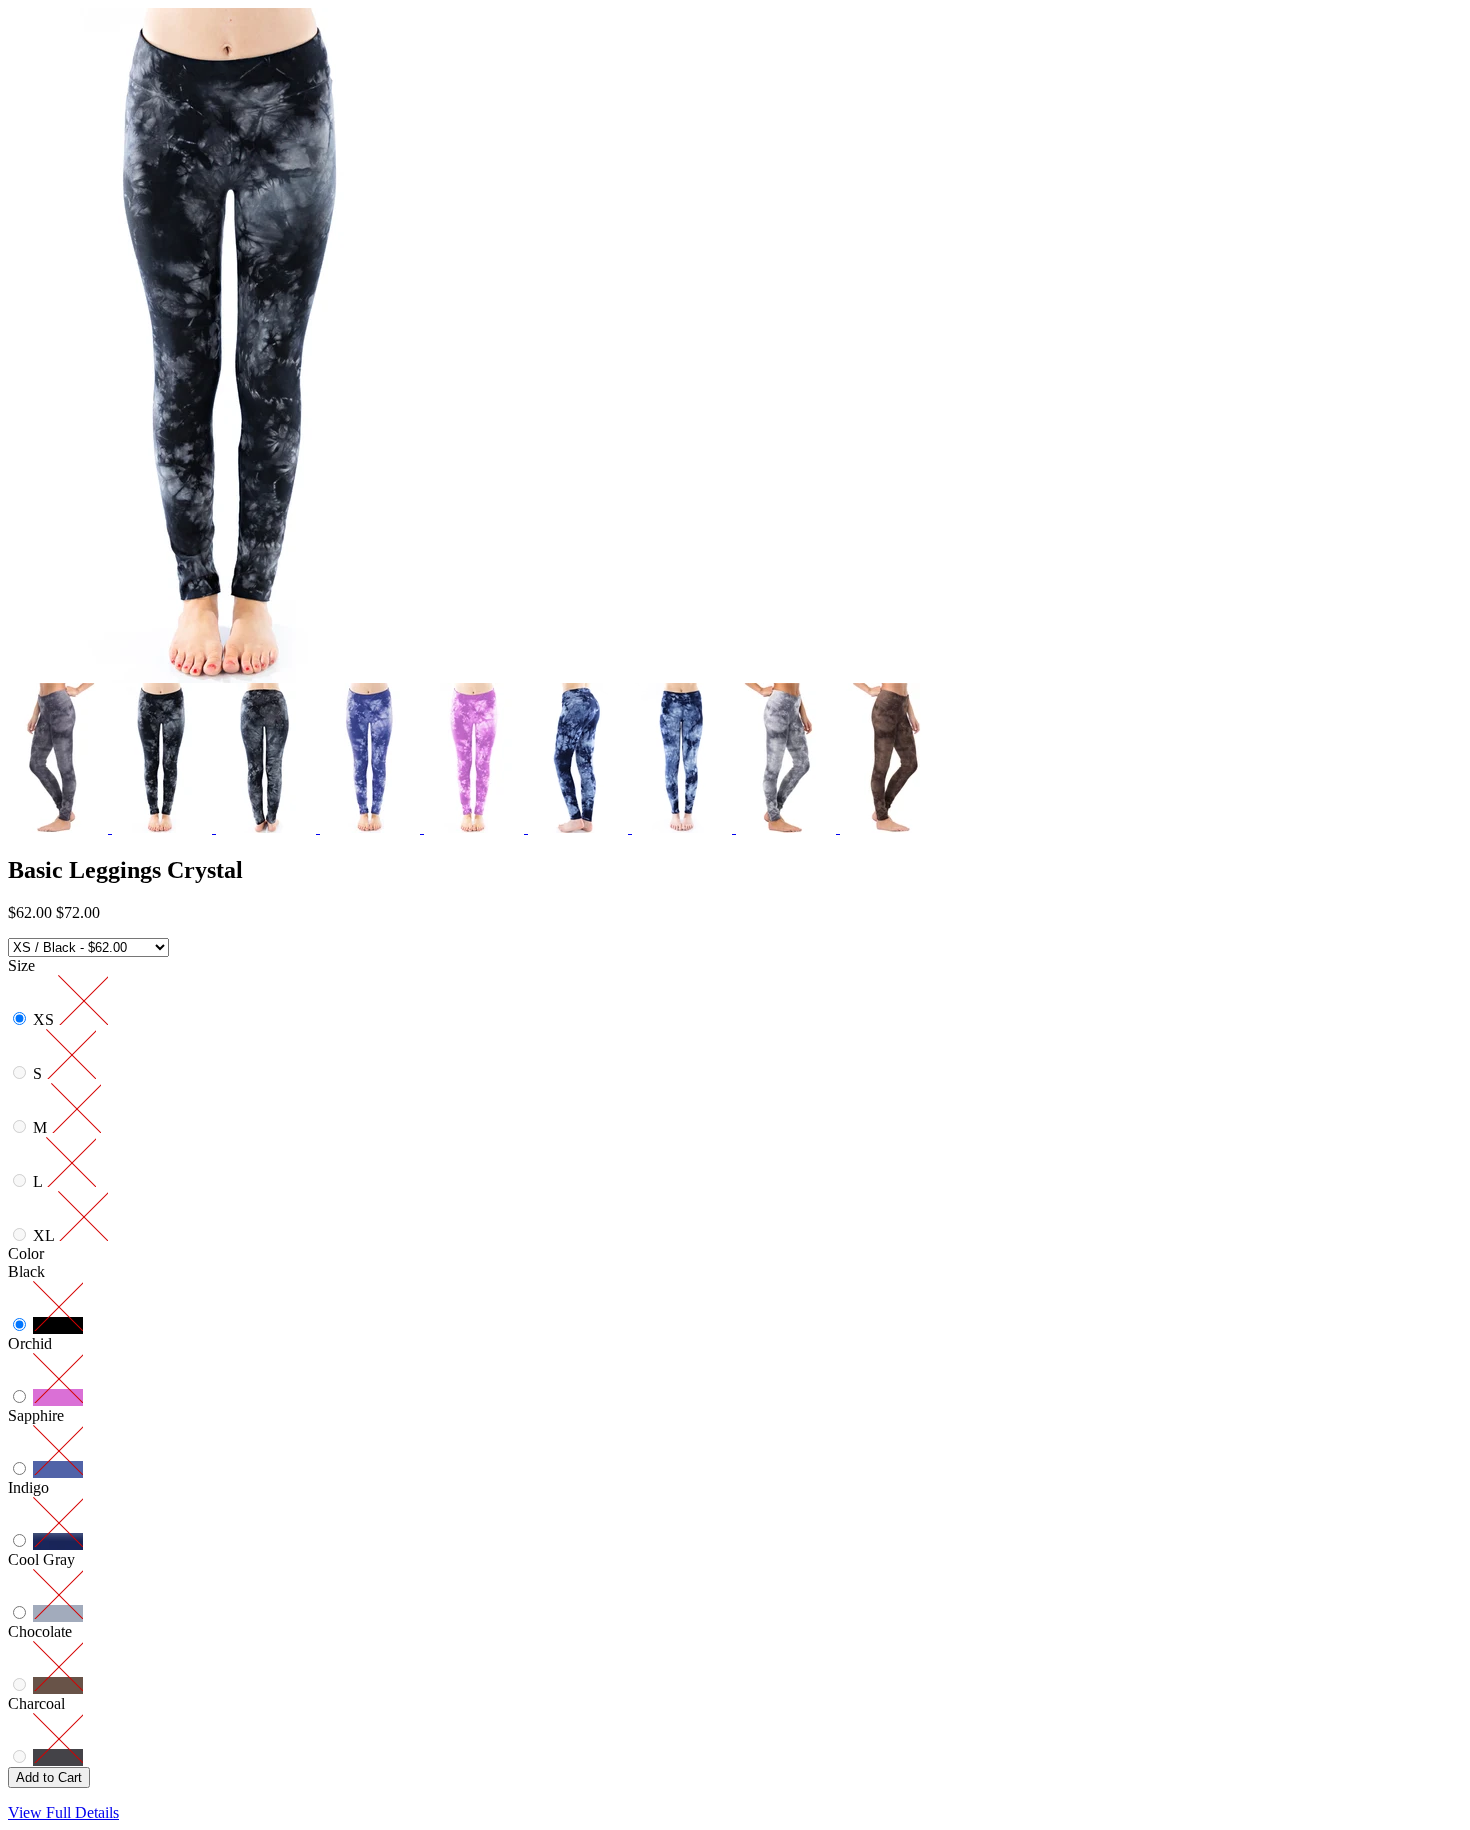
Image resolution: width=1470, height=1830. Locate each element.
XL (45, 1235)
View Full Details (63, 1812)
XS (45, 1019)
